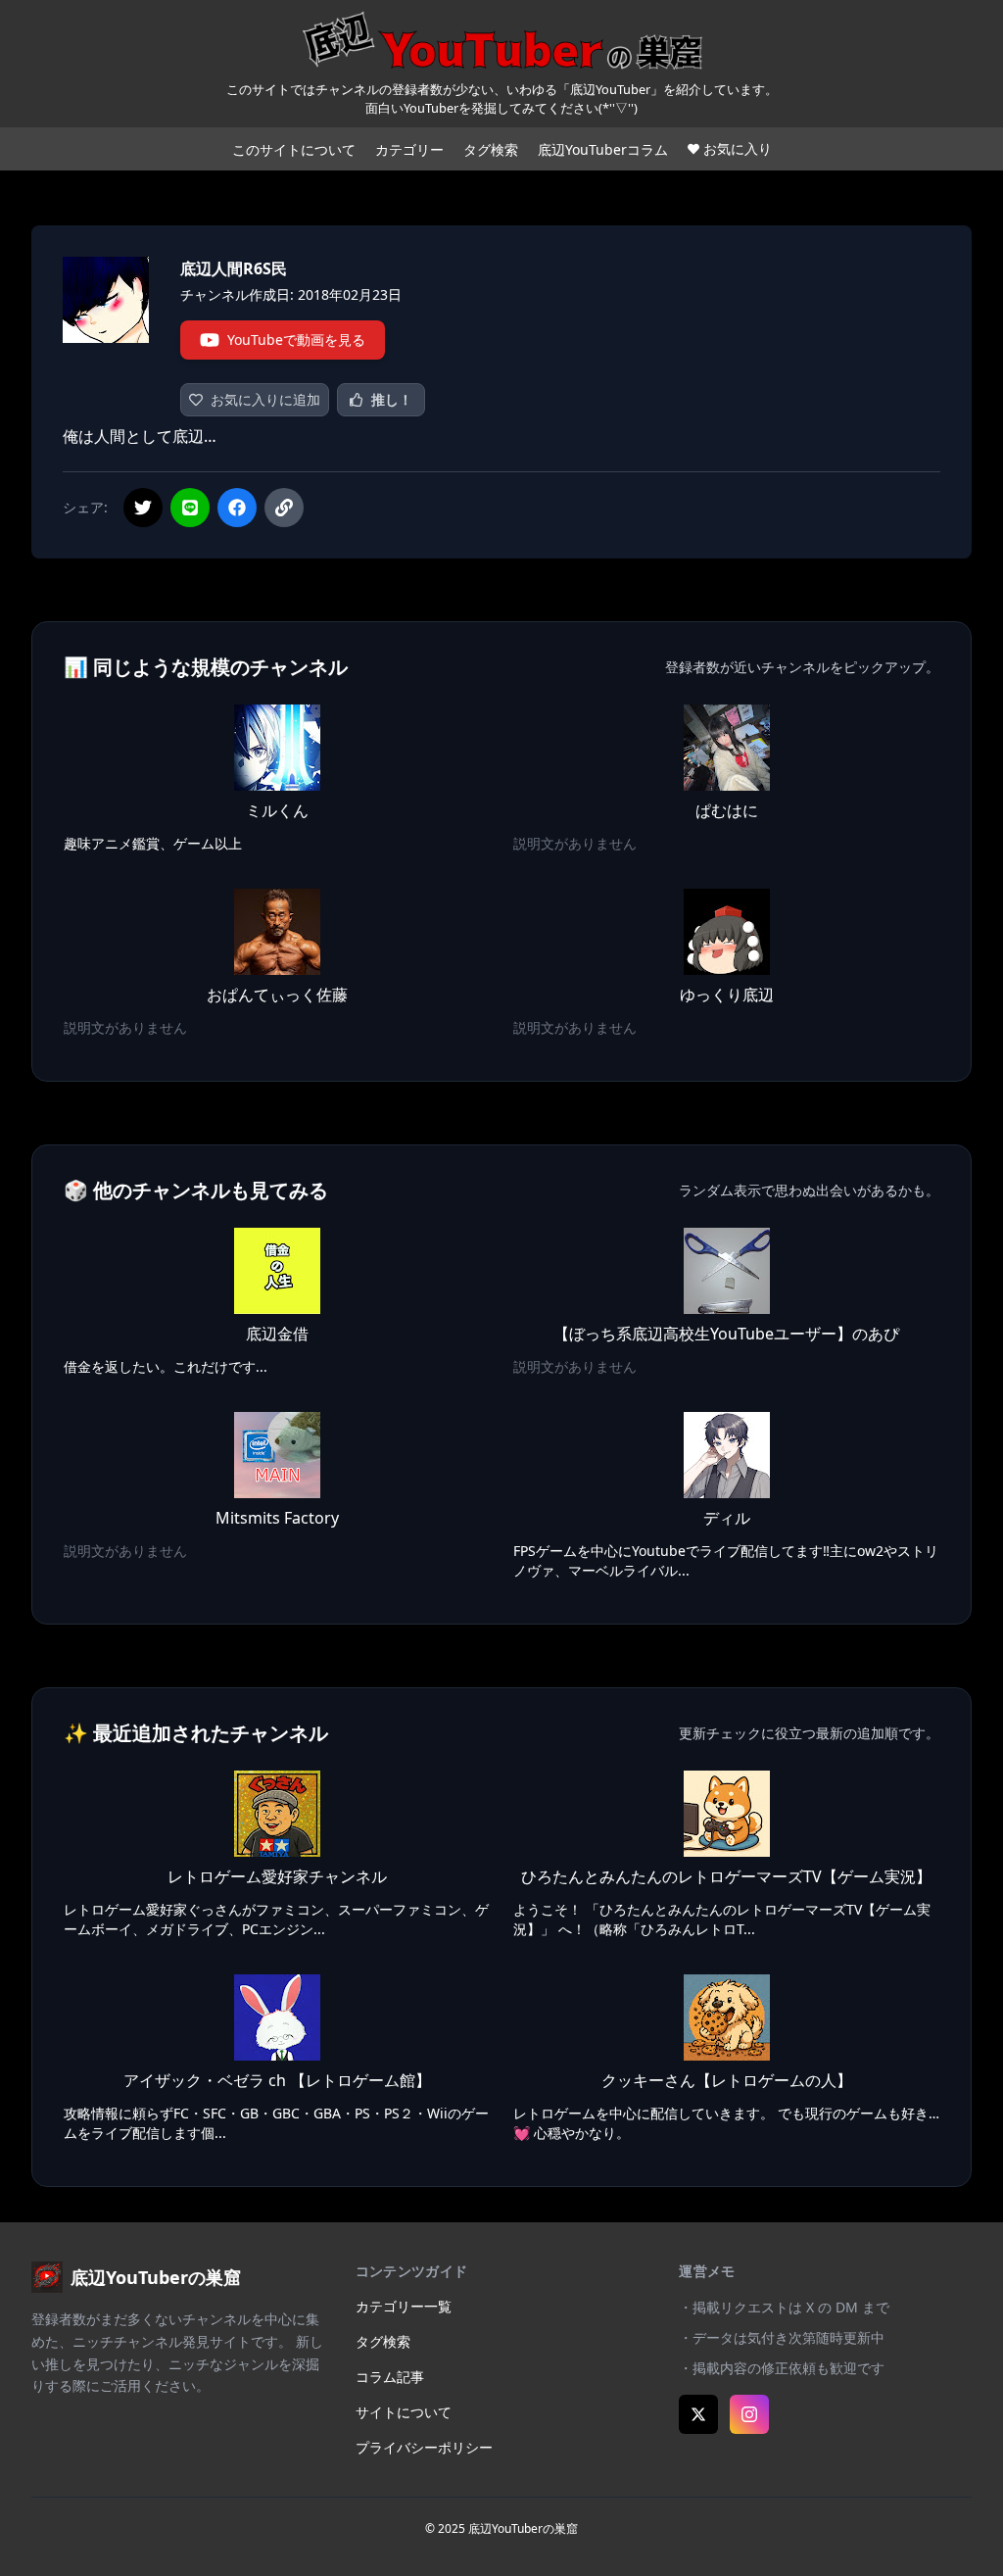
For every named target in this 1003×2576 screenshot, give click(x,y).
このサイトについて (294, 149)
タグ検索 (491, 149)
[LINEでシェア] (190, 508)
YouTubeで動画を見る (296, 340)
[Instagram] (749, 2414)
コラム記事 (390, 2377)
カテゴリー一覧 (404, 2306)
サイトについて (404, 2412)
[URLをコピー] (284, 508)
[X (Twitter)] (698, 2414)
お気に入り (738, 148)
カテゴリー (409, 149)
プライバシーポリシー (424, 2447)
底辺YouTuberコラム (603, 149)
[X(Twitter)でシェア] (143, 508)
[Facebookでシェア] (237, 508)
